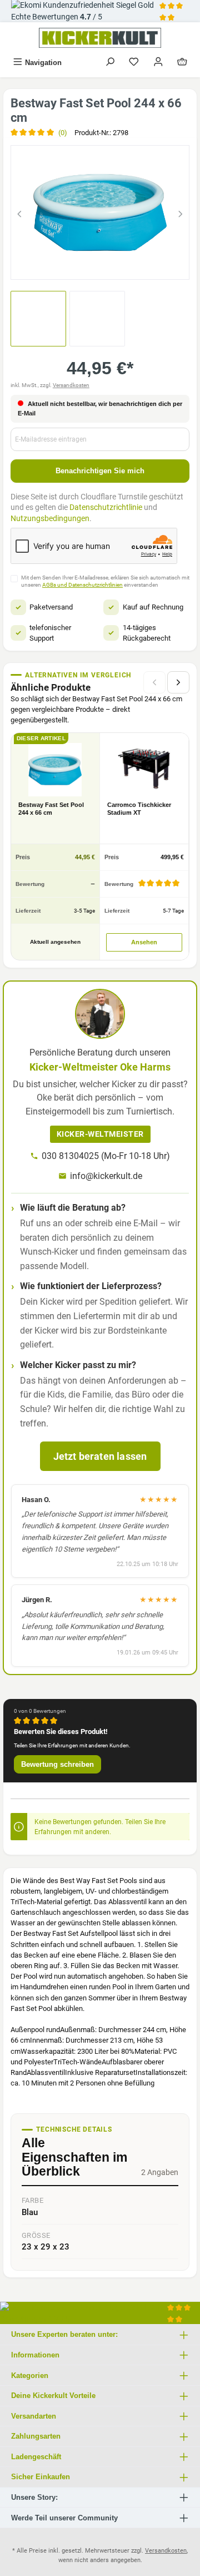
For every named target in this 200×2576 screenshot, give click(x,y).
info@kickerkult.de (106, 1176)
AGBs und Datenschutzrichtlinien (82, 585)
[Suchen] (110, 63)
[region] (100, 212)
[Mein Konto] (158, 63)
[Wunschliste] (134, 63)
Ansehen (144, 942)
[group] (100, 212)
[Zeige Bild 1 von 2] (90, 266)
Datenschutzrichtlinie (106, 507)
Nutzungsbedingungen (50, 518)
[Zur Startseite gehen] (100, 38)
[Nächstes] (181, 212)
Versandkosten (71, 385)
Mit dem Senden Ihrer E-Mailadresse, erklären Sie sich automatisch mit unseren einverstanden (105, 581)
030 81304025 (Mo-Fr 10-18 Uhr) (106, 1156)
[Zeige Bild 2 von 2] (110, 266)
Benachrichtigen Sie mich (100, 471)
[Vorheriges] (19, 212)
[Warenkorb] (182, 63)
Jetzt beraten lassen (100, 1456)
